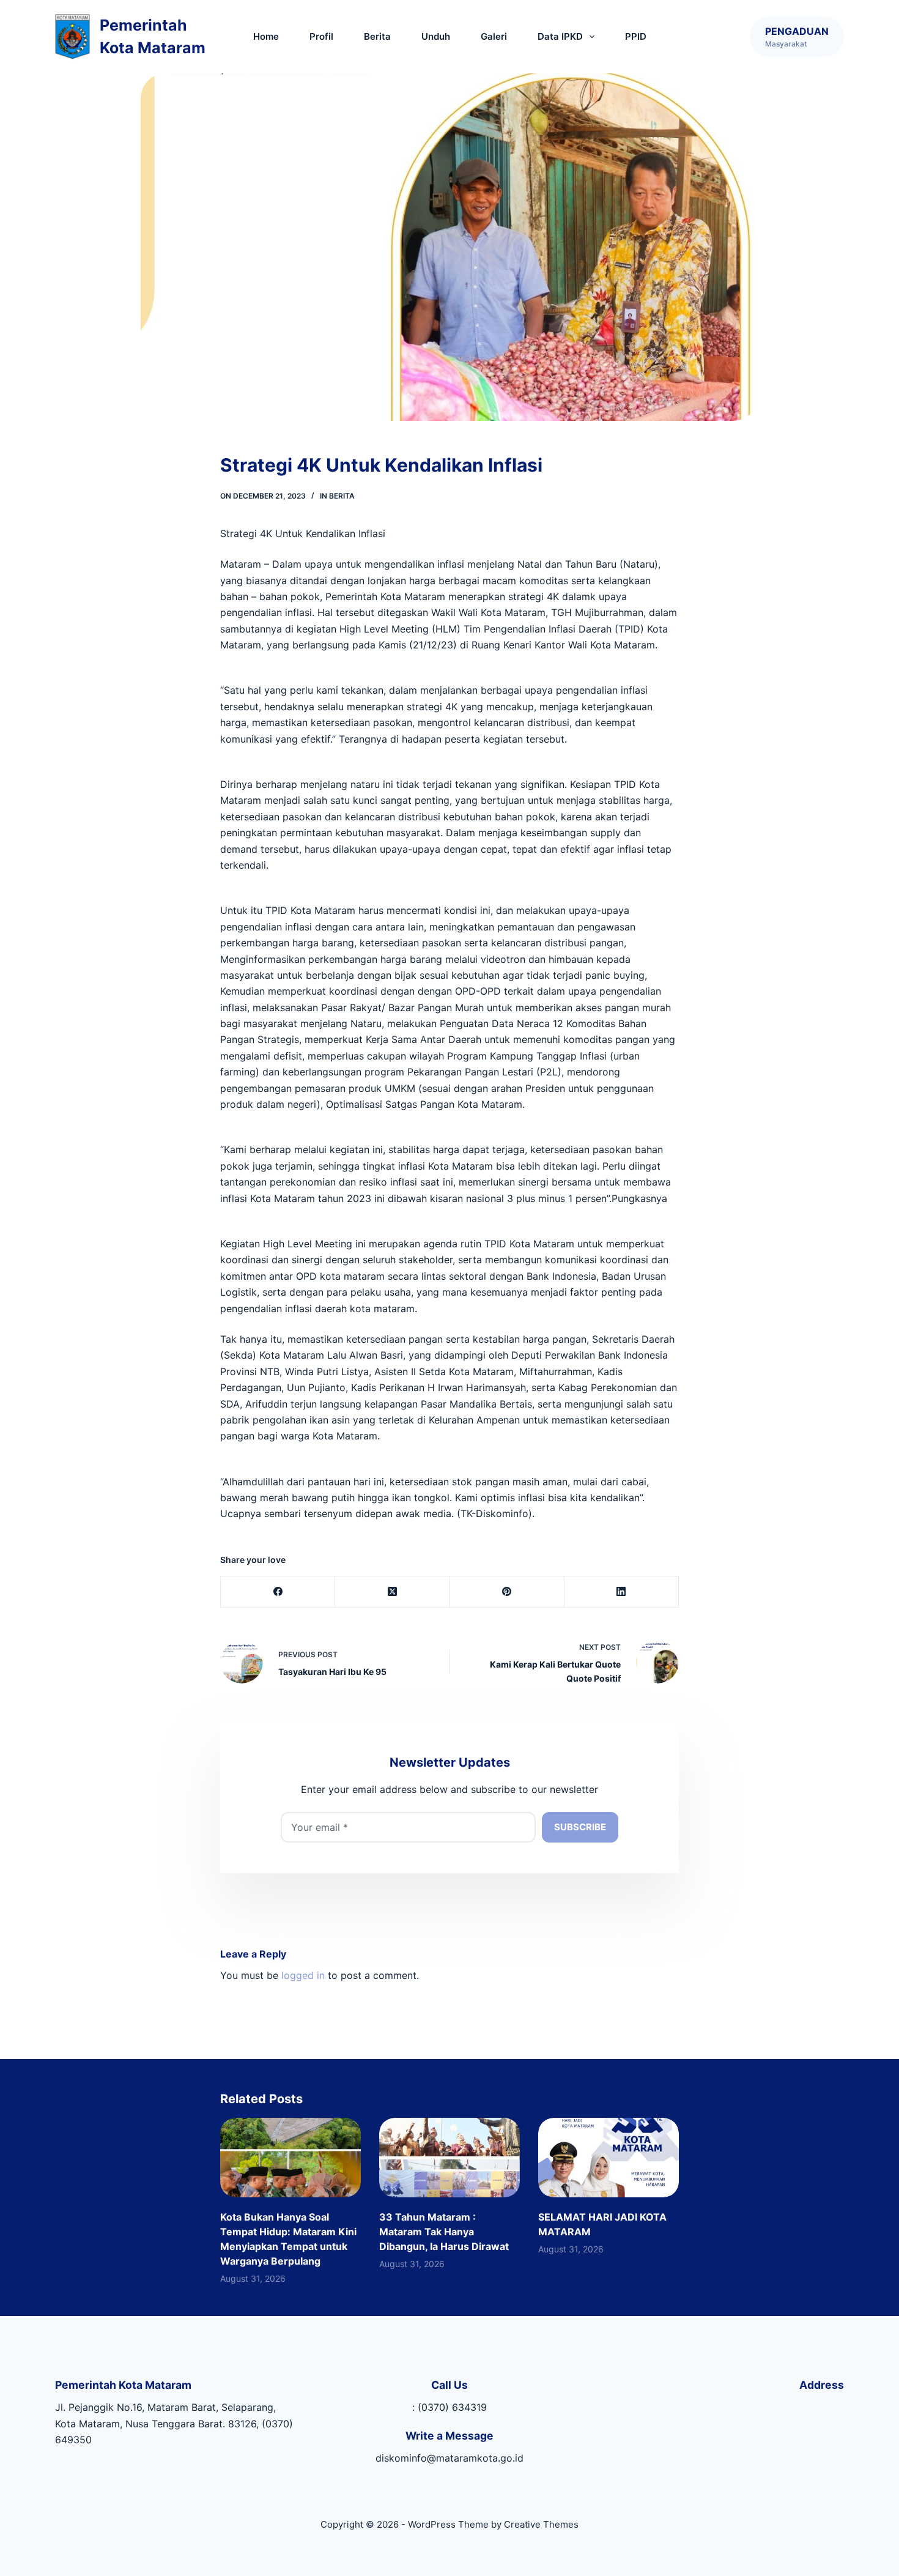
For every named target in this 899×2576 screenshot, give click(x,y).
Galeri (494, 36)
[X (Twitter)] (392, 1592)
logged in (303, 1975)
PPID (636, 36)
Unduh (436, 36)
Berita (377, 36)
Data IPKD (560, 36)
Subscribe (580, 1827)
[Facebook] (278, 1592)
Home (266, 36)
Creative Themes (541, 2524)
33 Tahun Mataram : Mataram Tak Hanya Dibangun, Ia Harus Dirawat (444, 2232)
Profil (321, 36)
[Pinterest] (507, 1592)
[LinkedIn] (622, 1592)
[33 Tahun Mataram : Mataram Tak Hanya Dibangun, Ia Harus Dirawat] (449, 2157)
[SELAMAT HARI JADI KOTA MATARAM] (609, 2157)
